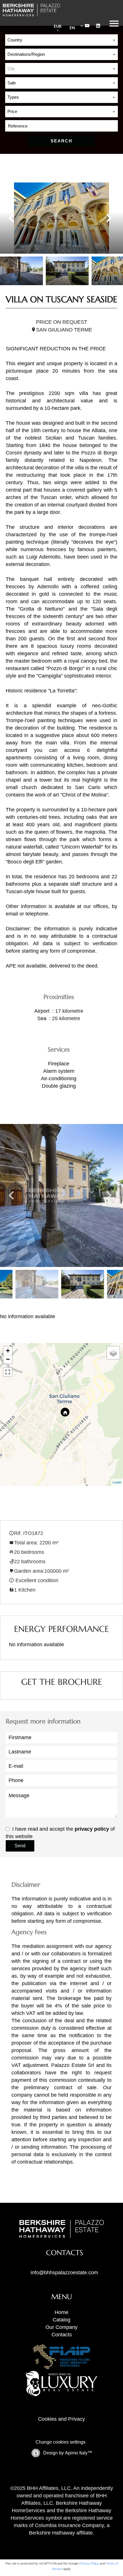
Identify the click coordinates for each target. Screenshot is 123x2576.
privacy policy (92, 1829)
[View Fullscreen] (8, 1372)
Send (20, 1846)
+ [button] (8, 1351)
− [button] (8, 1359)
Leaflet (117, 1482)
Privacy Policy (89, 2563)
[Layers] (113, 1353)
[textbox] (61, 69)
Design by (67, 2453)
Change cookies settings (60, 2442)
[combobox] (61, 40)
